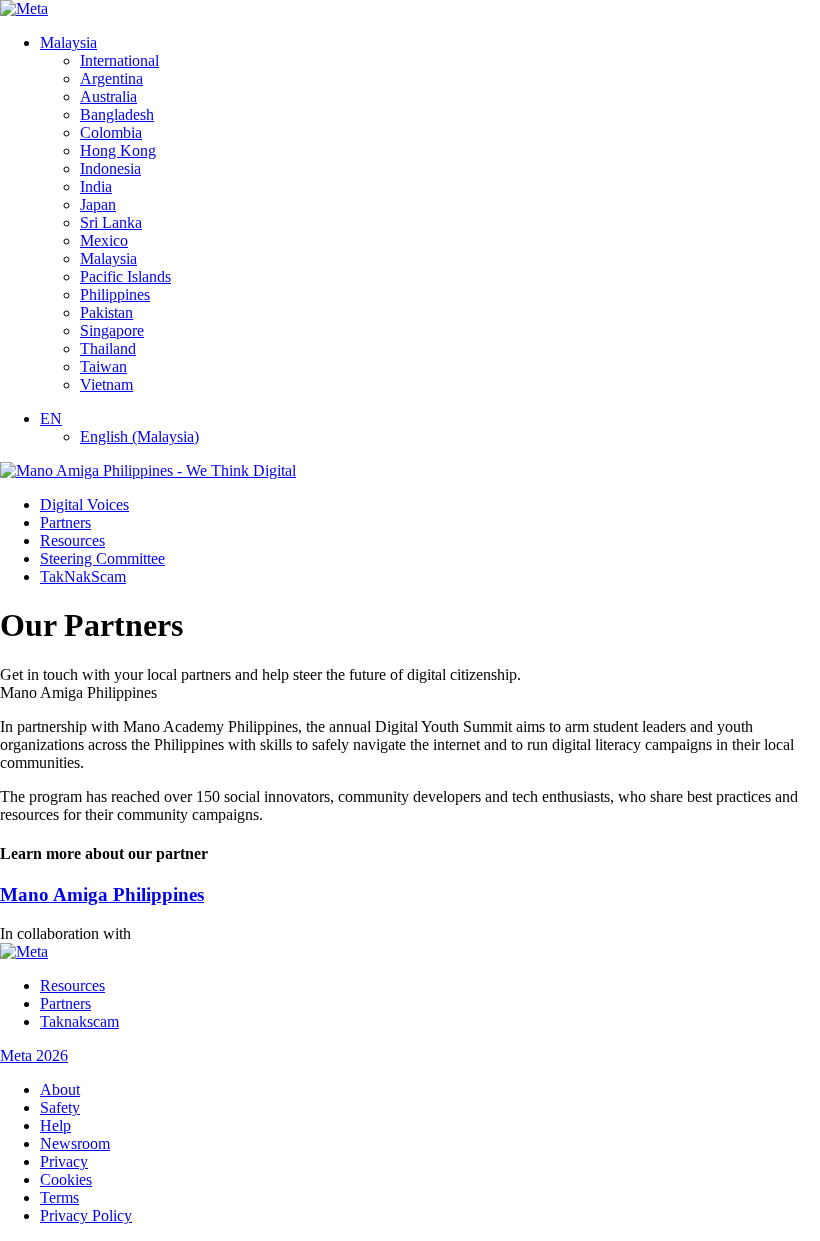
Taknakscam (79, 1021)
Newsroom (75, 1143)
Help (55, 1125)
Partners (65, 522)
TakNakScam (83, 576)
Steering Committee (102, 558)
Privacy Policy (86, 1215)
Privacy (64, 1161)
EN (51, 418)
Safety (60, 1107)
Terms (59, 1197)
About (60, 1089)
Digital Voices (84, 504)
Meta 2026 (34, 1055)
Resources (72, 540)
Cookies (66, 1179)
